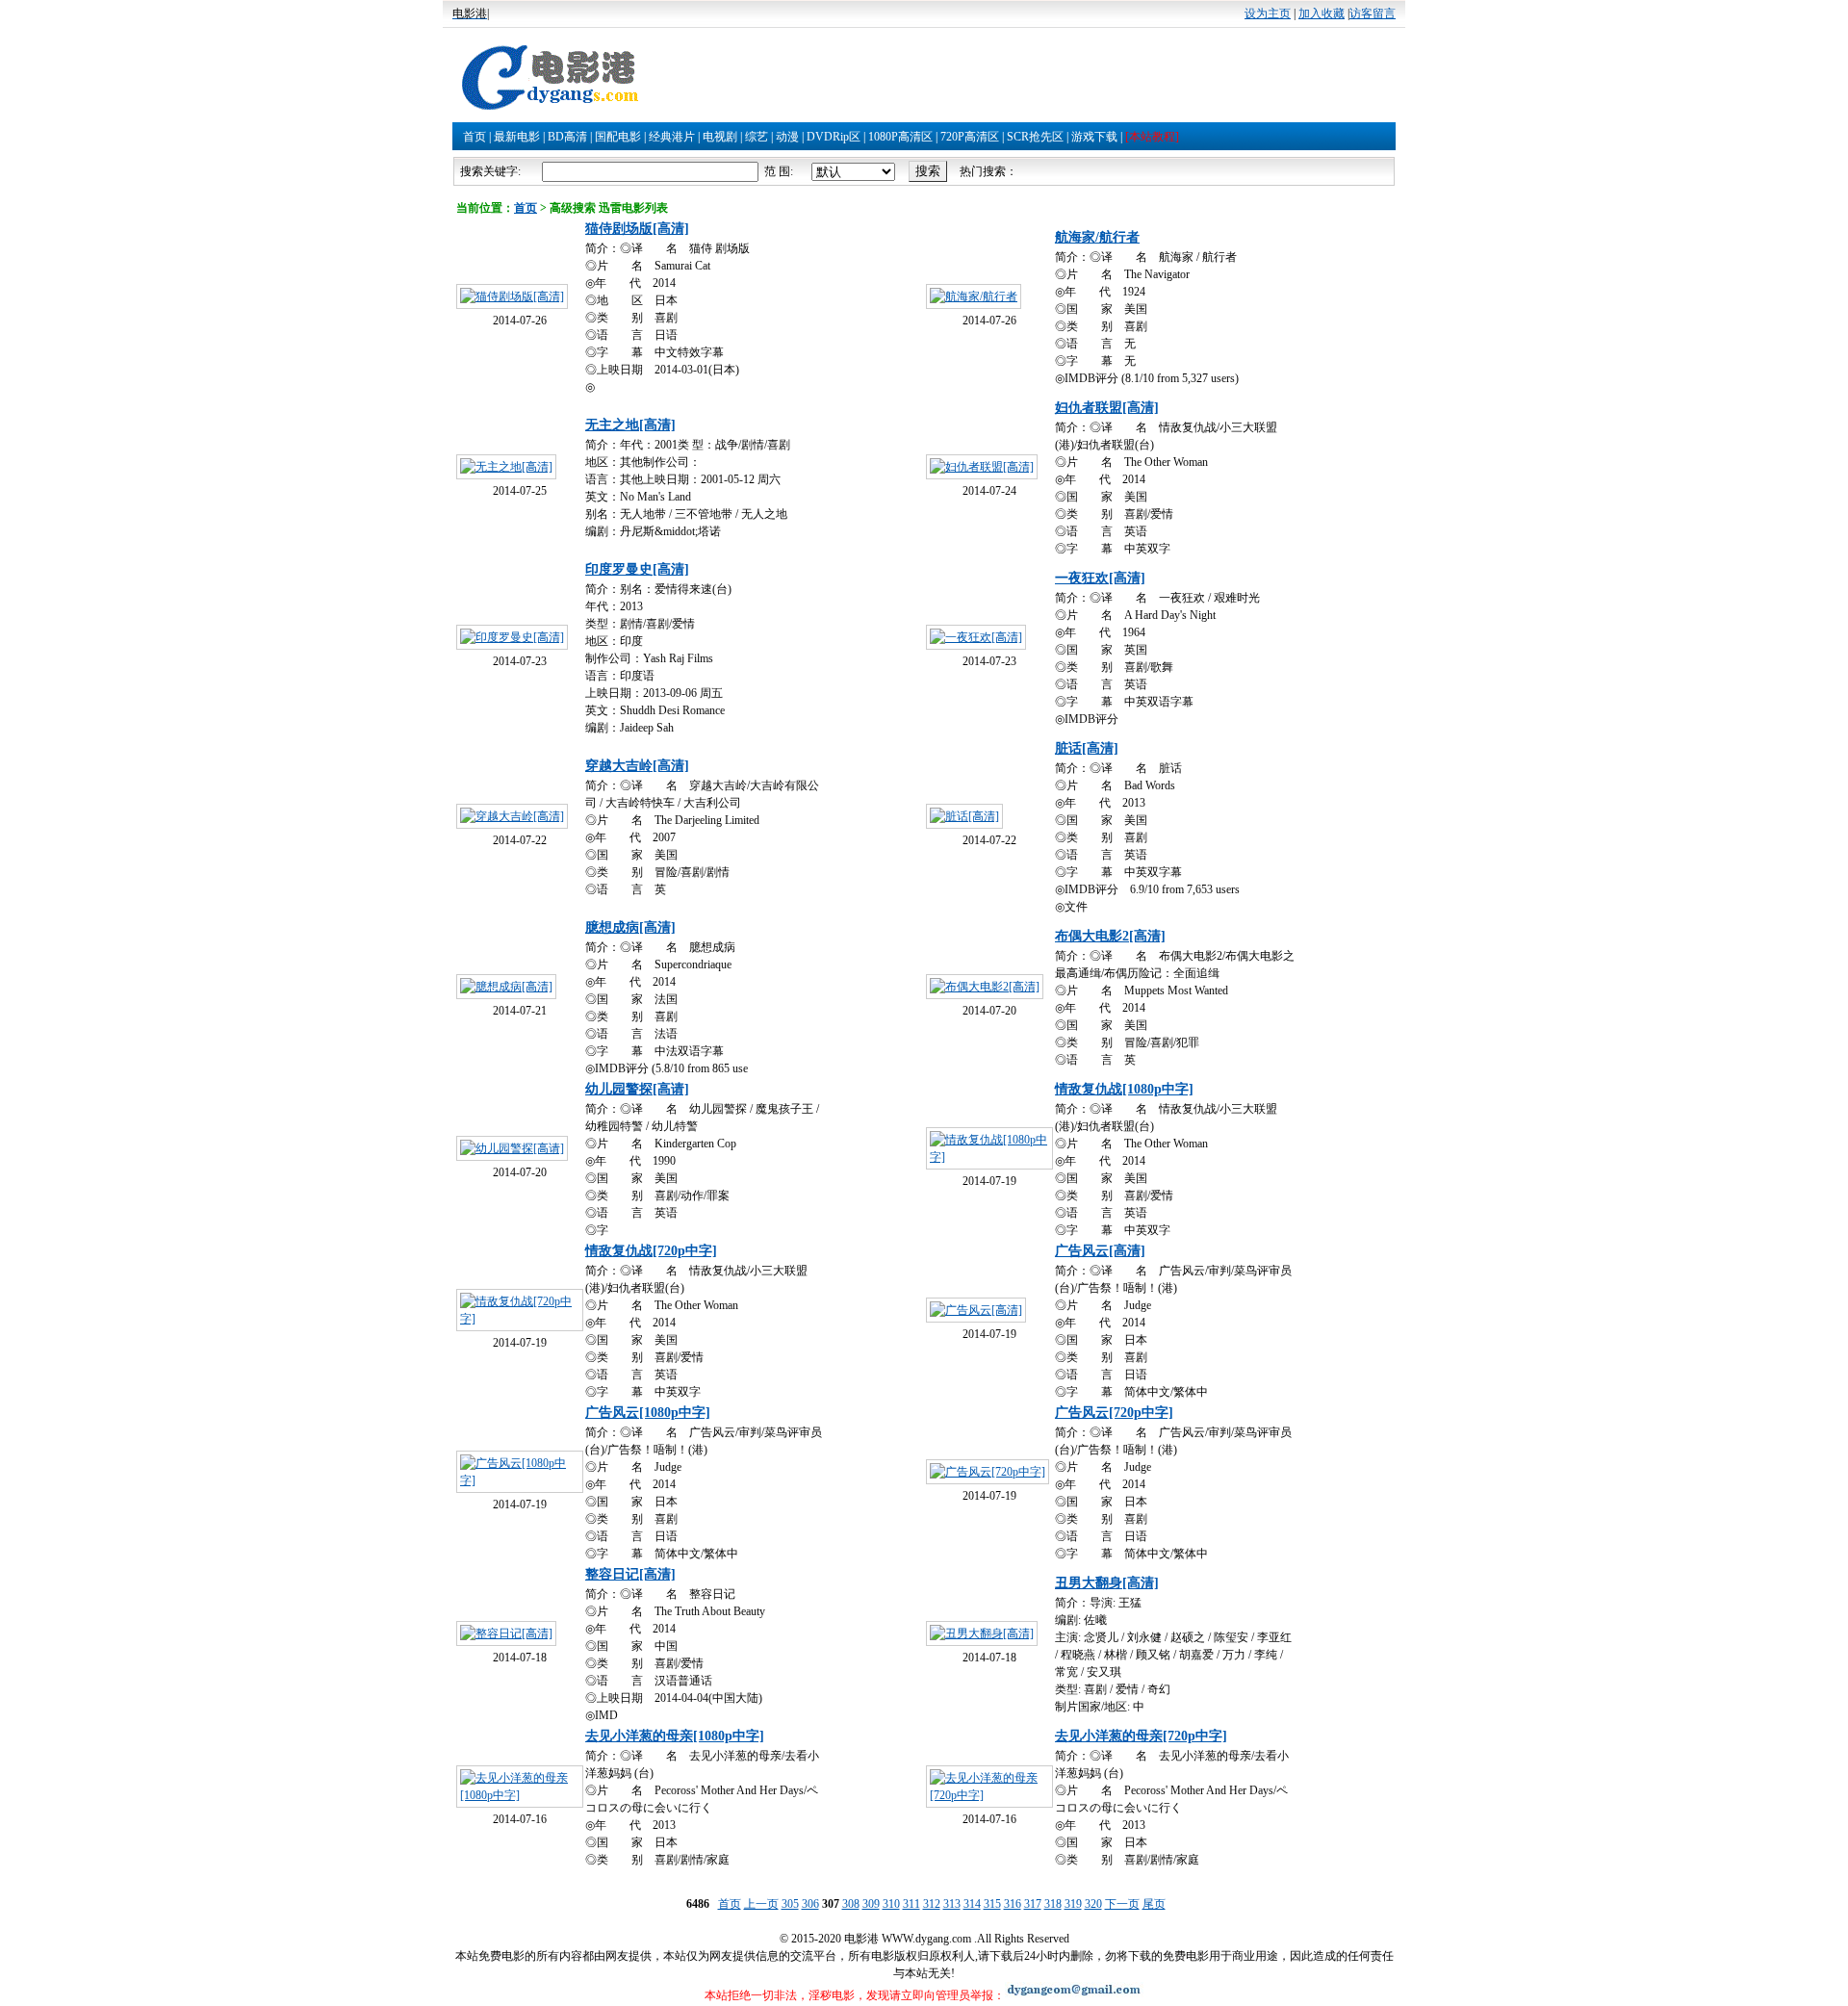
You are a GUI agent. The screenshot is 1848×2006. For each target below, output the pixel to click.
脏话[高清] (1087, 748)
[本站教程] (1152, 137)
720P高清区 (970, 137)
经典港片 (672, 137)
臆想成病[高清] (630, 927)
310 (891, 1904)
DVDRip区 (834, 137)
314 (972, 1904)
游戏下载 (1094, 137)
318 (1053, 1904)
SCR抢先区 (1035, 137)
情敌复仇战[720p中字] (651, 1251)
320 (1093, 1904)
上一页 (761, 1904)
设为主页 (1268, 13)
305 (790, 1904)
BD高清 (567, 137)
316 (1013, 1904)
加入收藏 (1322, 13)
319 (1073, 1904)
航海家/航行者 (1097, 237)
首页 (475, 137)
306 (810, 1904)
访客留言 (1373, 13)
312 (932, 1904)
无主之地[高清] (630, 425)
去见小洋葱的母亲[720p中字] (1141, 1736)
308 (851, 1904)
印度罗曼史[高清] (637, 569)
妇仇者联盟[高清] (1107, 408)
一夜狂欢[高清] (1100, 578)
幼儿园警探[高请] (637, 1089)
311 (911, 1904)
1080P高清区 (900, 137)
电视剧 (720, 137)
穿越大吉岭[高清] (637, 766)
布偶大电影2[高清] (1110, 936)
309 (871, 1904)
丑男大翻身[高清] (1107, 1583)
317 (1033, 1904)
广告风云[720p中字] (1114, 1413)
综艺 (757, 137)
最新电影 (517, 137)
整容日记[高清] (630, 1574)
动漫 (787, 137)
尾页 (1154, 1904)
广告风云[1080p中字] (648, 1413)
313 (952, 1904)
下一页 (1122, 1904)
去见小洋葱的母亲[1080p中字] (675, 1736)
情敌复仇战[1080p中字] (1124, 1089)
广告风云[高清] (1100, 1251)
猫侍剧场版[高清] (637, 229)
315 (992, 1904)
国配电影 (618, 137)
